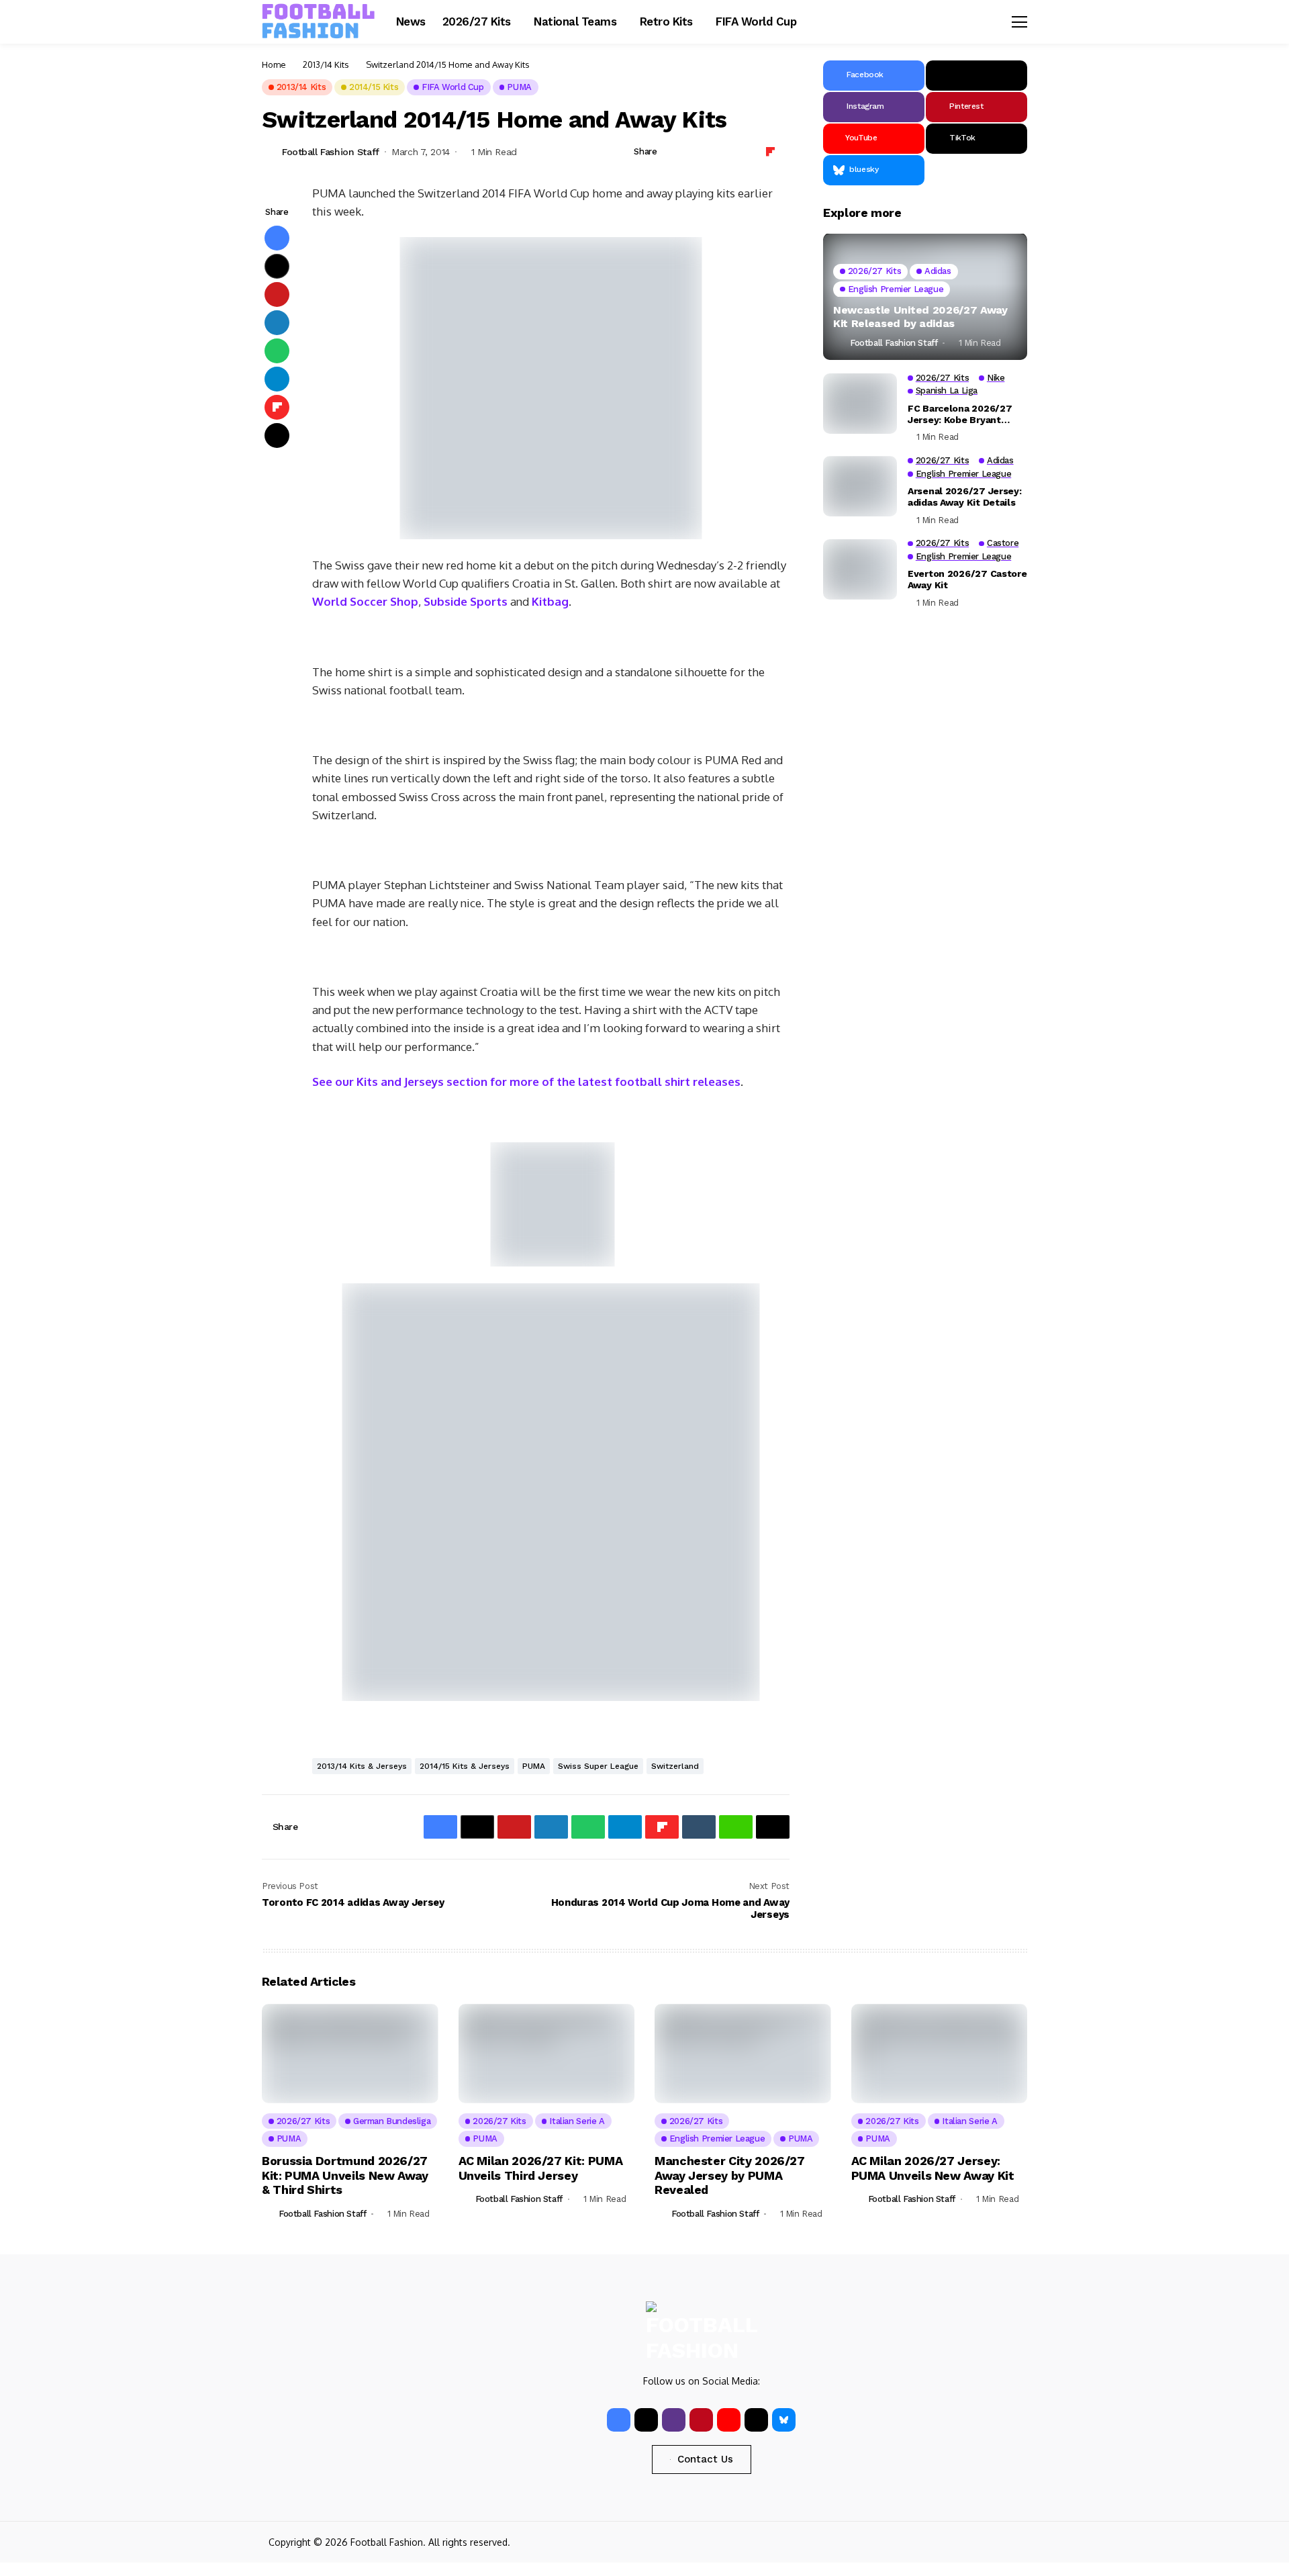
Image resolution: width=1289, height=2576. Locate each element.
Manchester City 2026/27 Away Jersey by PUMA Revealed (730, 2175)
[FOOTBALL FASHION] (319, 21)
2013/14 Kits (326, 64)
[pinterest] (701, 2420)
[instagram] (674, 2420)
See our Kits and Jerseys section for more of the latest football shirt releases (526, 1082)
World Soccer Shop (365, 601)
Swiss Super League (598, 1766)
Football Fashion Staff (331, 152)
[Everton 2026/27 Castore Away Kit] (860, 569)
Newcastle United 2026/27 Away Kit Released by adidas (920, 317)
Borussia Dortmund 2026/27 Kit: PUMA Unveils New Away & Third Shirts (345, 2175)
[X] (976, 76)
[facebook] (619, 2420)
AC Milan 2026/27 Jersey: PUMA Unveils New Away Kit (933, 2168)
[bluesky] (784, 2420)
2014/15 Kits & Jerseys (465, 1766)
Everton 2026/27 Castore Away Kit (967, 580)
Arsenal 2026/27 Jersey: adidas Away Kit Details (965, 497)
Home (274, 64)
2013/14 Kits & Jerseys (362, 1766)
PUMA (534, 1766)
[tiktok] (756, 2420)
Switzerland (675, 1766)
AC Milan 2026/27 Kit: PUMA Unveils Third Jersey (541, 2168)
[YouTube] (729, 2420)
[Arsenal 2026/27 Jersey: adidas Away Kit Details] (860, 486)
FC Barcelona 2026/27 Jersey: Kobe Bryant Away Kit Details (960, 414)
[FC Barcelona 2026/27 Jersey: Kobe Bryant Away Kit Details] (860, 404)
